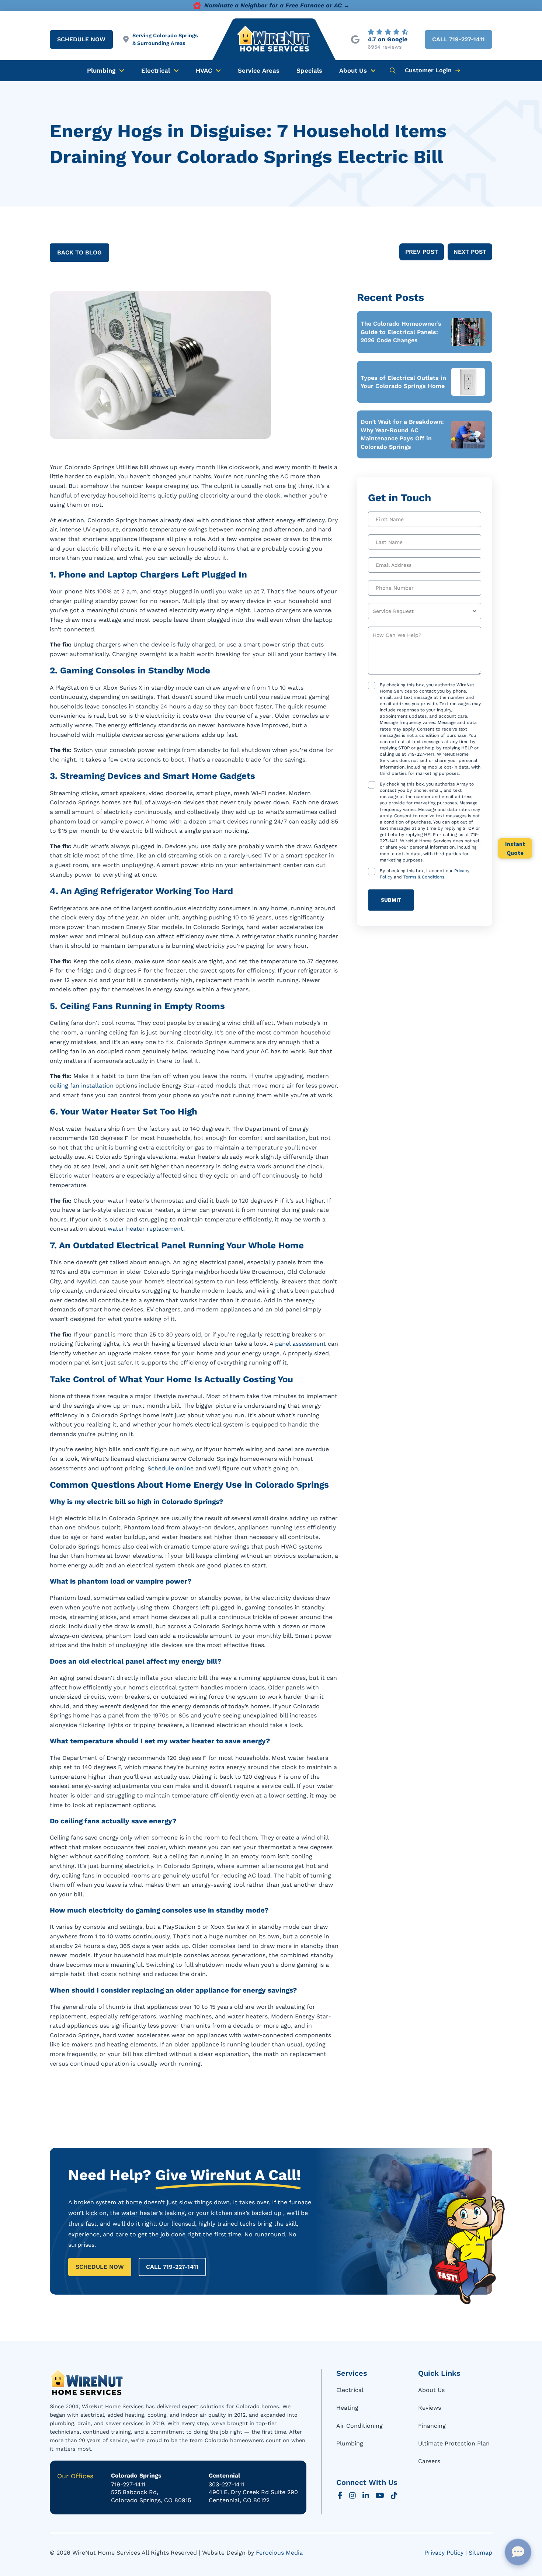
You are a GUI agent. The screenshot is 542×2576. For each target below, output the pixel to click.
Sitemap (480, 2553)
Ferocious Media (279, 2553)
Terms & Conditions (424, 877)
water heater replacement (145, 1229)
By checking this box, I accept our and (425, 874)
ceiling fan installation (82, 1086)
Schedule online (171, 1468)
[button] (393, 70)
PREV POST (422, 252)
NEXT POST (470, 252)
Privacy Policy (444, 2553)
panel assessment (300, 1344)
